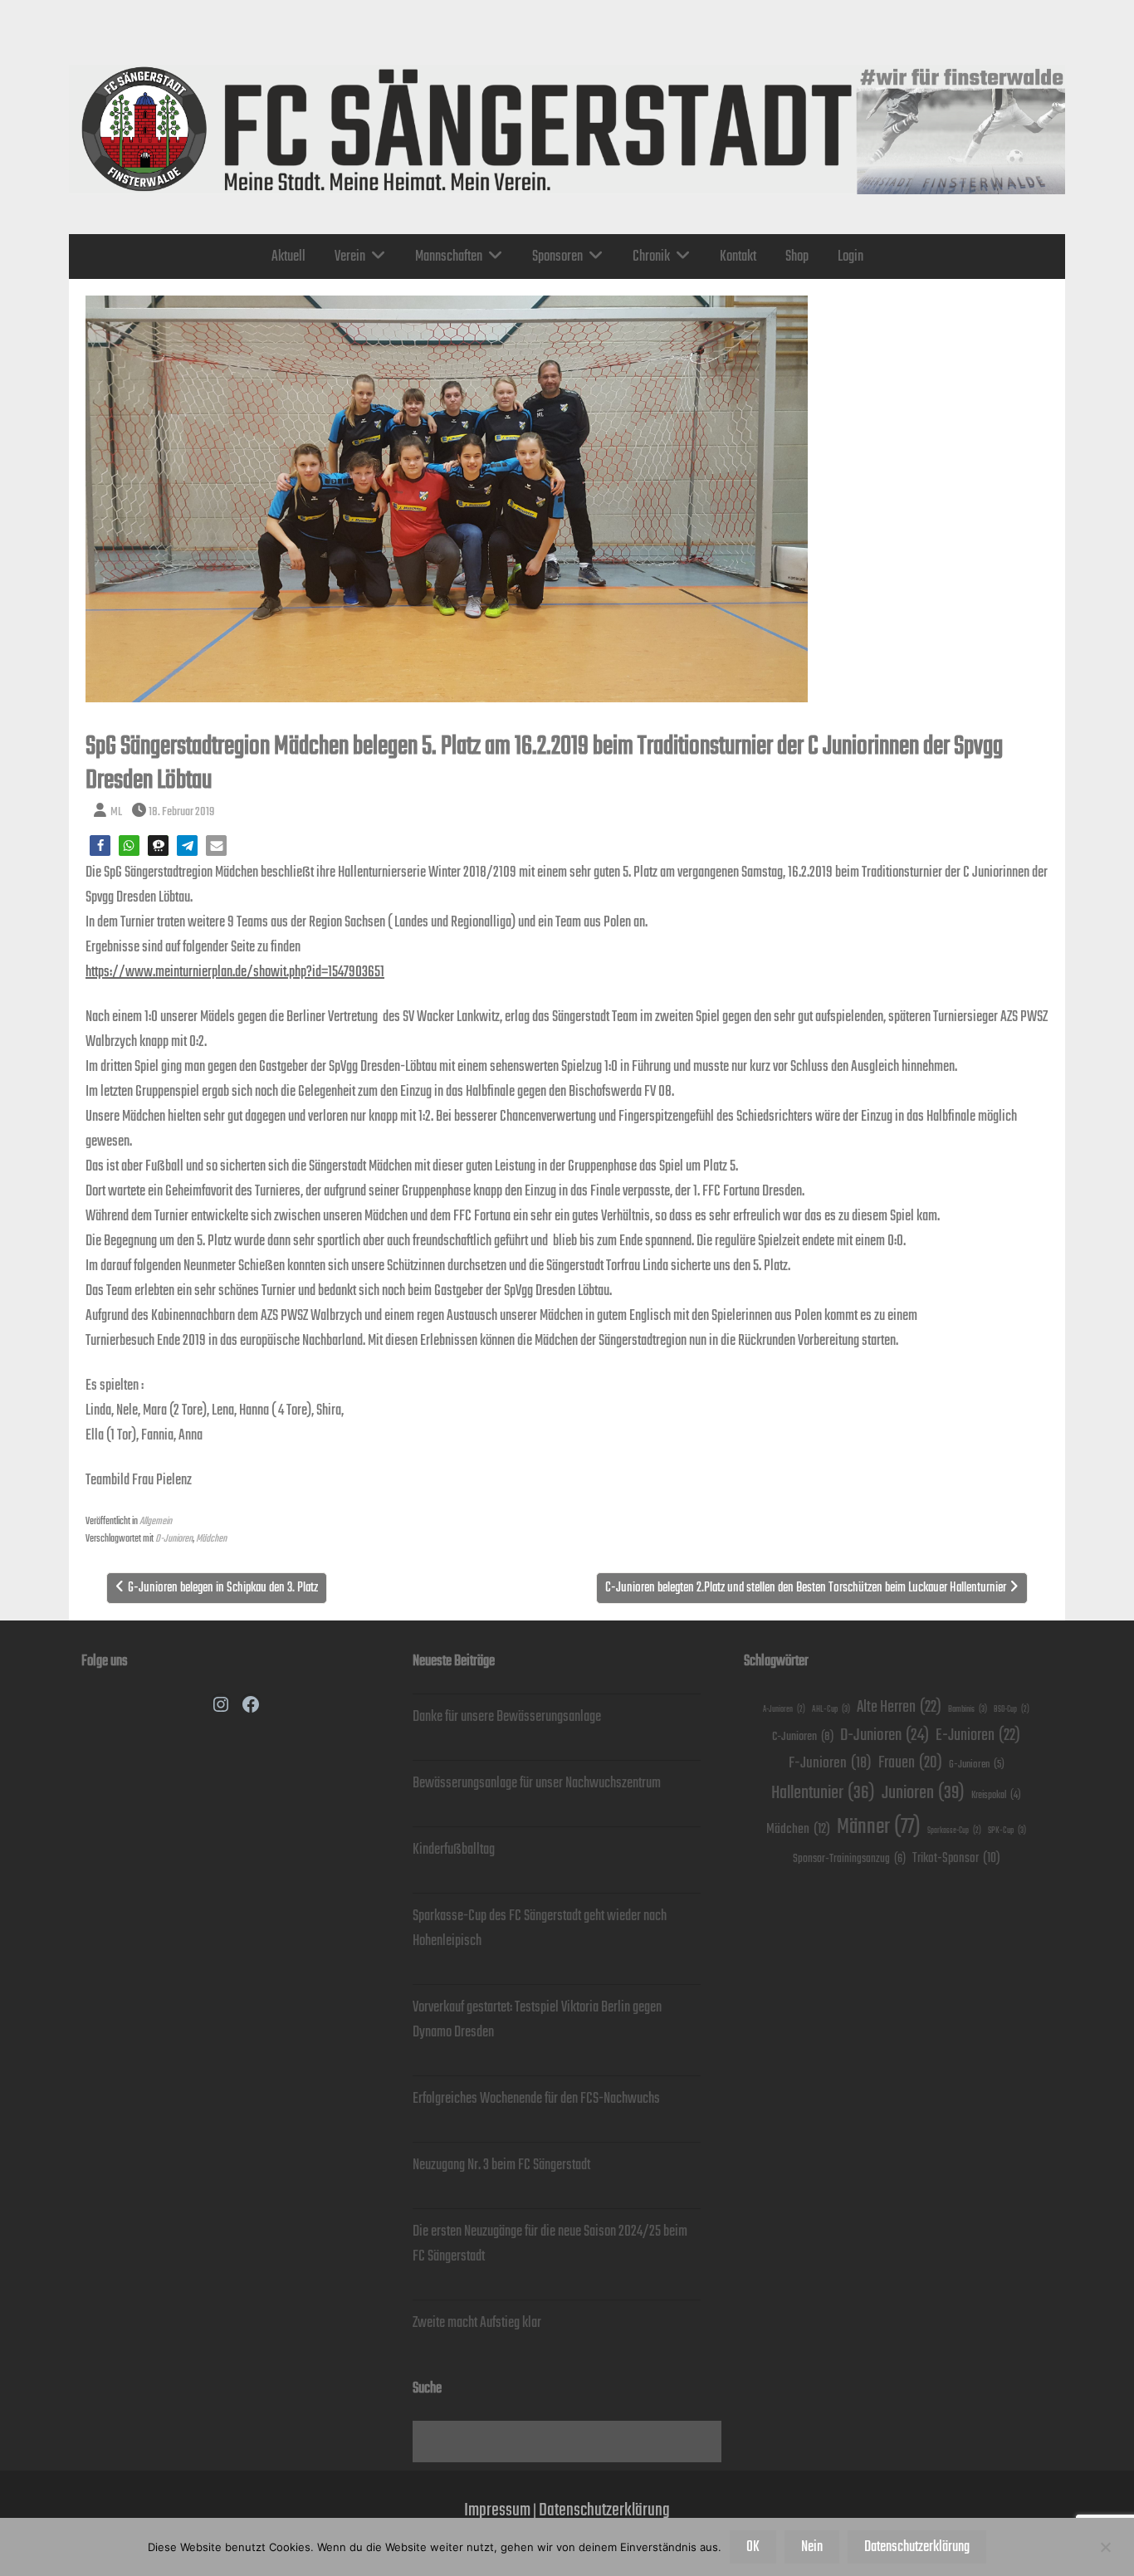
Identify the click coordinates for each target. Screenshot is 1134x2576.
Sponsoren (557, 257)
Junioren (923, 1793)
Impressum (497, 2510)
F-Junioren (830, 1763)
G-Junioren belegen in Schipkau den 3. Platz (223, 1588)
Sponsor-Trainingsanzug (849, 1859)
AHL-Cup (831, 1709)
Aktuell (288, 257)
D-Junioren (174, 1539)
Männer (879, 1827)
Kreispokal (996, 1795)
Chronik (651, 257)
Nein (812, 2547)
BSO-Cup (1012, 1710)
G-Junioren (977, 1765)
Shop (797, 257)
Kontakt (738, 257)
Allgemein (156, 1521)
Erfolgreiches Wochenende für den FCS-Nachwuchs (536, 2099)
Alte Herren (899, 1707)
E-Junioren (978, 1735)
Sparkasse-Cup (954, 1831)
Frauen (910, 1763)
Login (850, 257)
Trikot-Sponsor (956, 1858)
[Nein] (1105, 2547)
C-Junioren (803, 1736)
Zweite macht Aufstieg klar (477, 2323)
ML (116, 811)
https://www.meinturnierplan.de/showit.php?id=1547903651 (235, 972)
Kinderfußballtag (454, 1850)
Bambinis (968, 1709)
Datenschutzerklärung (604, 2510)
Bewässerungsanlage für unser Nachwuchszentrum (537, 1783)
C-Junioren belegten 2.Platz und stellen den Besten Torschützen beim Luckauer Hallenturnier (806, 1588)
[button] (100, 846)
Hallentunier (823, 1793)
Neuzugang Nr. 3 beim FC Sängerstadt (501, 2165)
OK (753, 2547)
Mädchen (211, 1539)
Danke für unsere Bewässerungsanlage (507, 1717)
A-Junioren (784, 1710)
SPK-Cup (1007, 1831)
